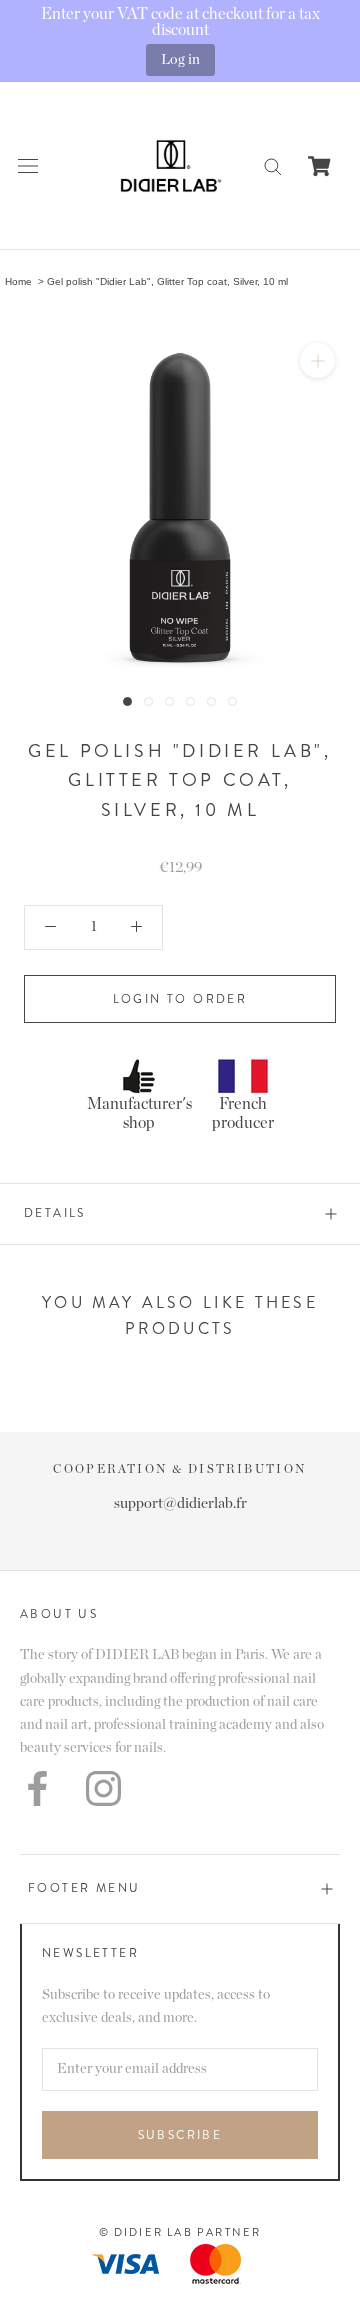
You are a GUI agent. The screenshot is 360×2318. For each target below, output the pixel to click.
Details (55, 1213)
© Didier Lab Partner (180, 2232)
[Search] (273, 165)
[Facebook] (37, 1788)
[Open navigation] (28, 165)
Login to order (180, 999)
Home (18, 281)
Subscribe (180, 2135)
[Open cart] (319, 166)
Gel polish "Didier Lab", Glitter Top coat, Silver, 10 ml (167, 281)
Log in (180, 59)
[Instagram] (103, 1788)
